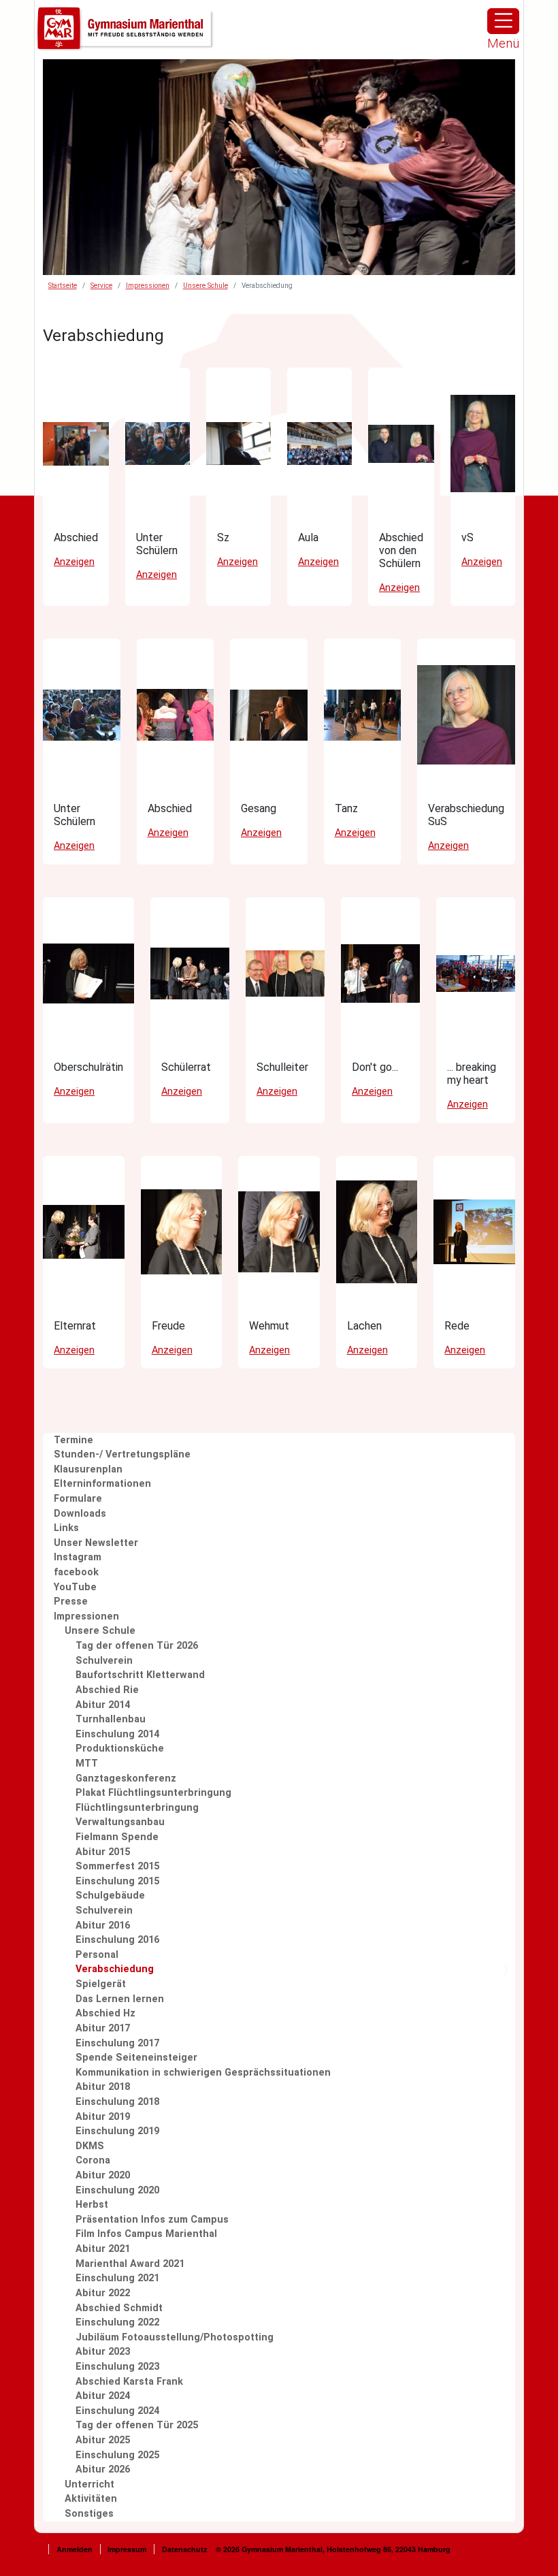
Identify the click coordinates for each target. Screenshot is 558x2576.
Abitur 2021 (103, 2249)
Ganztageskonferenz (126, 1778)
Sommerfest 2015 (117, 1866)
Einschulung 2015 (117, 1881)
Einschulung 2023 (117, 2367)
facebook (76, 1572)
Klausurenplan (88, 1469)
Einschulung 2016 (117, 1940)
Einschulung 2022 (117, 2322)
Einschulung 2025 (117, 2455)
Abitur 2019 (103, 2117)
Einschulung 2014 (117, 1734)
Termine (73, 1440)
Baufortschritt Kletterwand (140, 1675)
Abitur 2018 (103, 2087)
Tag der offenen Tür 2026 (137, 1646)
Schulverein (104, 1661)
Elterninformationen (102, 1484)
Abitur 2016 (103, 1926)
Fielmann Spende (117, 1837)
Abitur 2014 (103, 1705)
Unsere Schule (206, 286)
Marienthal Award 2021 (130, 2264)
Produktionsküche (120, 1749)
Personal (97, 1955)
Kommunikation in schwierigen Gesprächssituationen (203, 2073)
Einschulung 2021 (117, 2278)
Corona (93, 2160)
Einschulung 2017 (117, 2043)
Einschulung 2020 (117, 2190)
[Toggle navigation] (503, 21)
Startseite (63, 286)
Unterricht (89, 2484)
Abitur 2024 (103, 2396)
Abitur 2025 (103, 2440)
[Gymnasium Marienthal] (126, 29)
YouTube (75, 1587)
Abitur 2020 (103, 2175)
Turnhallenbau (111, 1719)
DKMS (90, 2146)
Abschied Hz (105, 2013)
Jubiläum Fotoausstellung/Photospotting (175, 2337)
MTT (87, 1764)
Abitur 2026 (103, 2469)
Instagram (78, 1557)
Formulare (78, 1499)
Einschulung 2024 (117, 2411)
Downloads (80, 1514)
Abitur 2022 (103, 2293)
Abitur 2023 (103, 2352)
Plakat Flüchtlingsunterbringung (153, 1793)
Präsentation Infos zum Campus (152, 2220)
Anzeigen (74, 562)
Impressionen (148, 286)
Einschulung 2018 (117, 2102)
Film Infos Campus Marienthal (146, 2234)
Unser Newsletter (96, 1543)
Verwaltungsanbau (120, 1822)
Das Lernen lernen (120, 1999)
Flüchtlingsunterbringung (137, 1808)
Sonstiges (89, 2514)
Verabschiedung (115, 1969)
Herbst (92, 2205)
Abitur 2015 (103, 1852)
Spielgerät (101, 1984)
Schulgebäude (110, 1896)
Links (66, 1528)
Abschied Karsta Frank (129, 2382)
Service (101, 286)
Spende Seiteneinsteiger (136, 2058)
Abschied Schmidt (119, 2308)
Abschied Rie (107, 1690)
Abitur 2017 (103, 2028)
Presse (71, 1601)
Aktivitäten (91, 2499)
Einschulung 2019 (117, 2131)
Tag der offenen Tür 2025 (137, 2425)
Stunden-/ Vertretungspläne (122, 1454)
